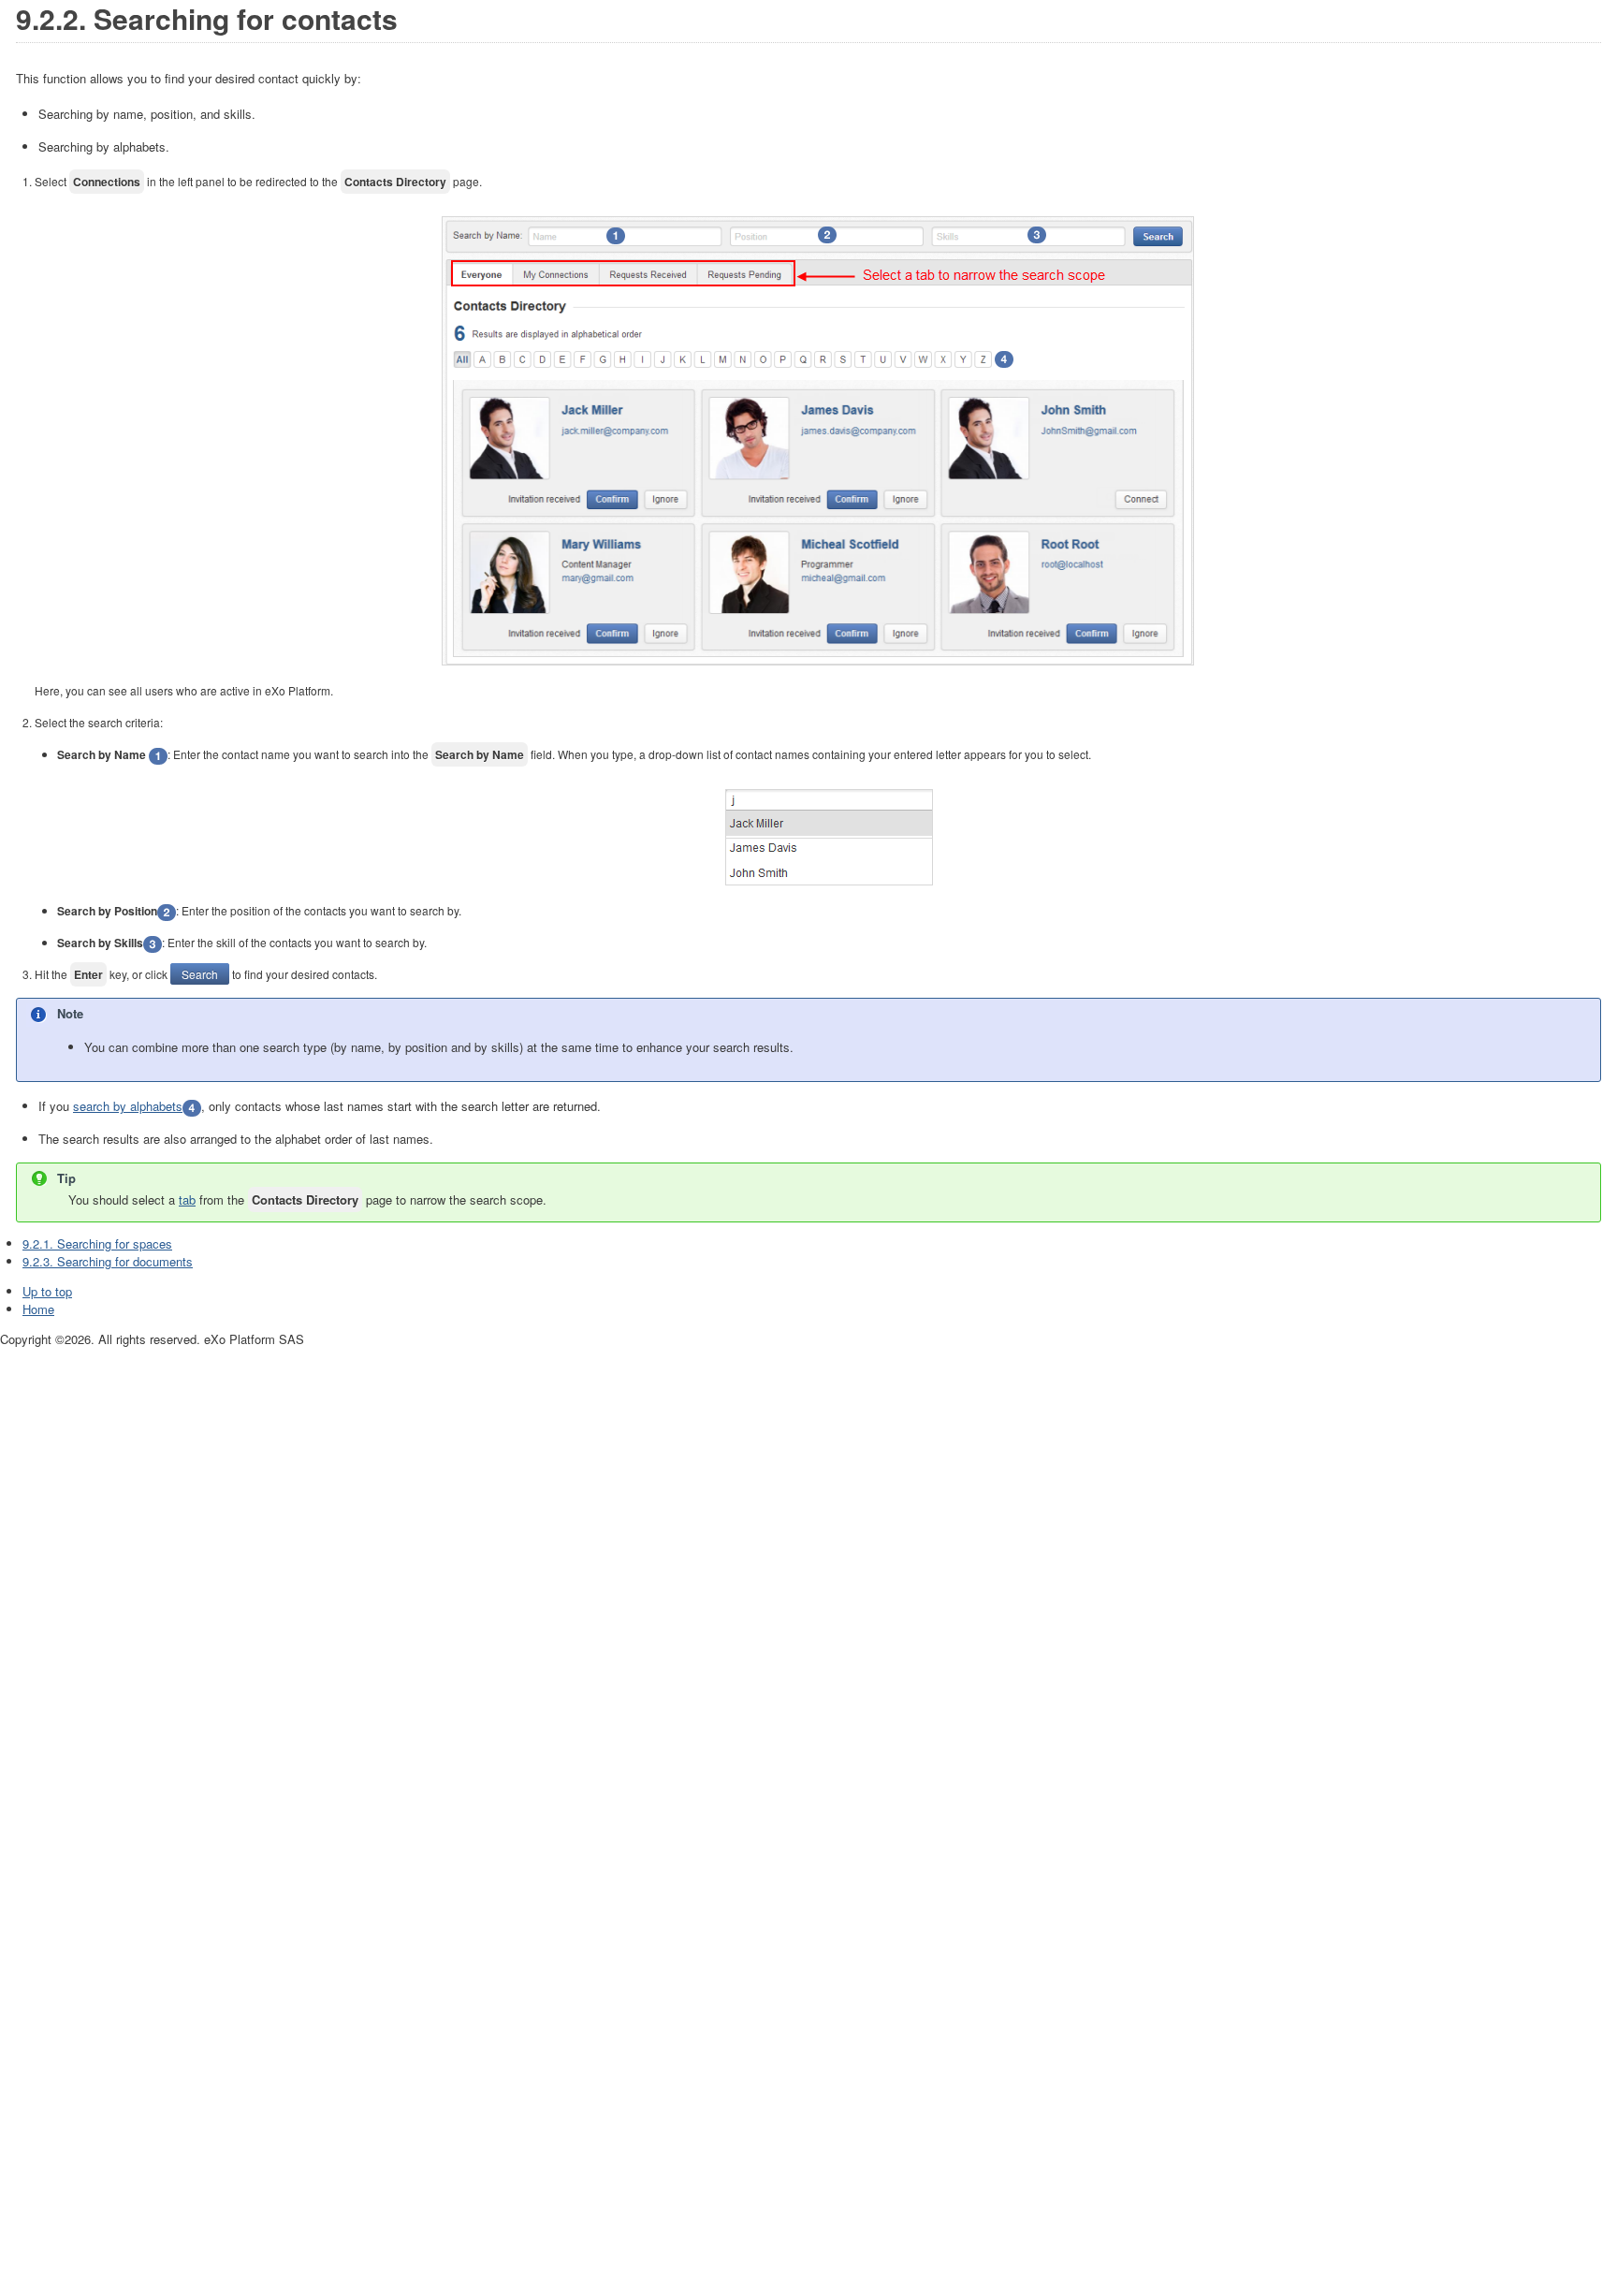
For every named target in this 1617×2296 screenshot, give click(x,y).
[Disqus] (808, 1583)
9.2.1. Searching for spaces (97, 1243)
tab (187, 1199)
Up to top (47, 1291)
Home (38, 1309)
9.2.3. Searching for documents (108, 1261)
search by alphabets (128, 1106)
